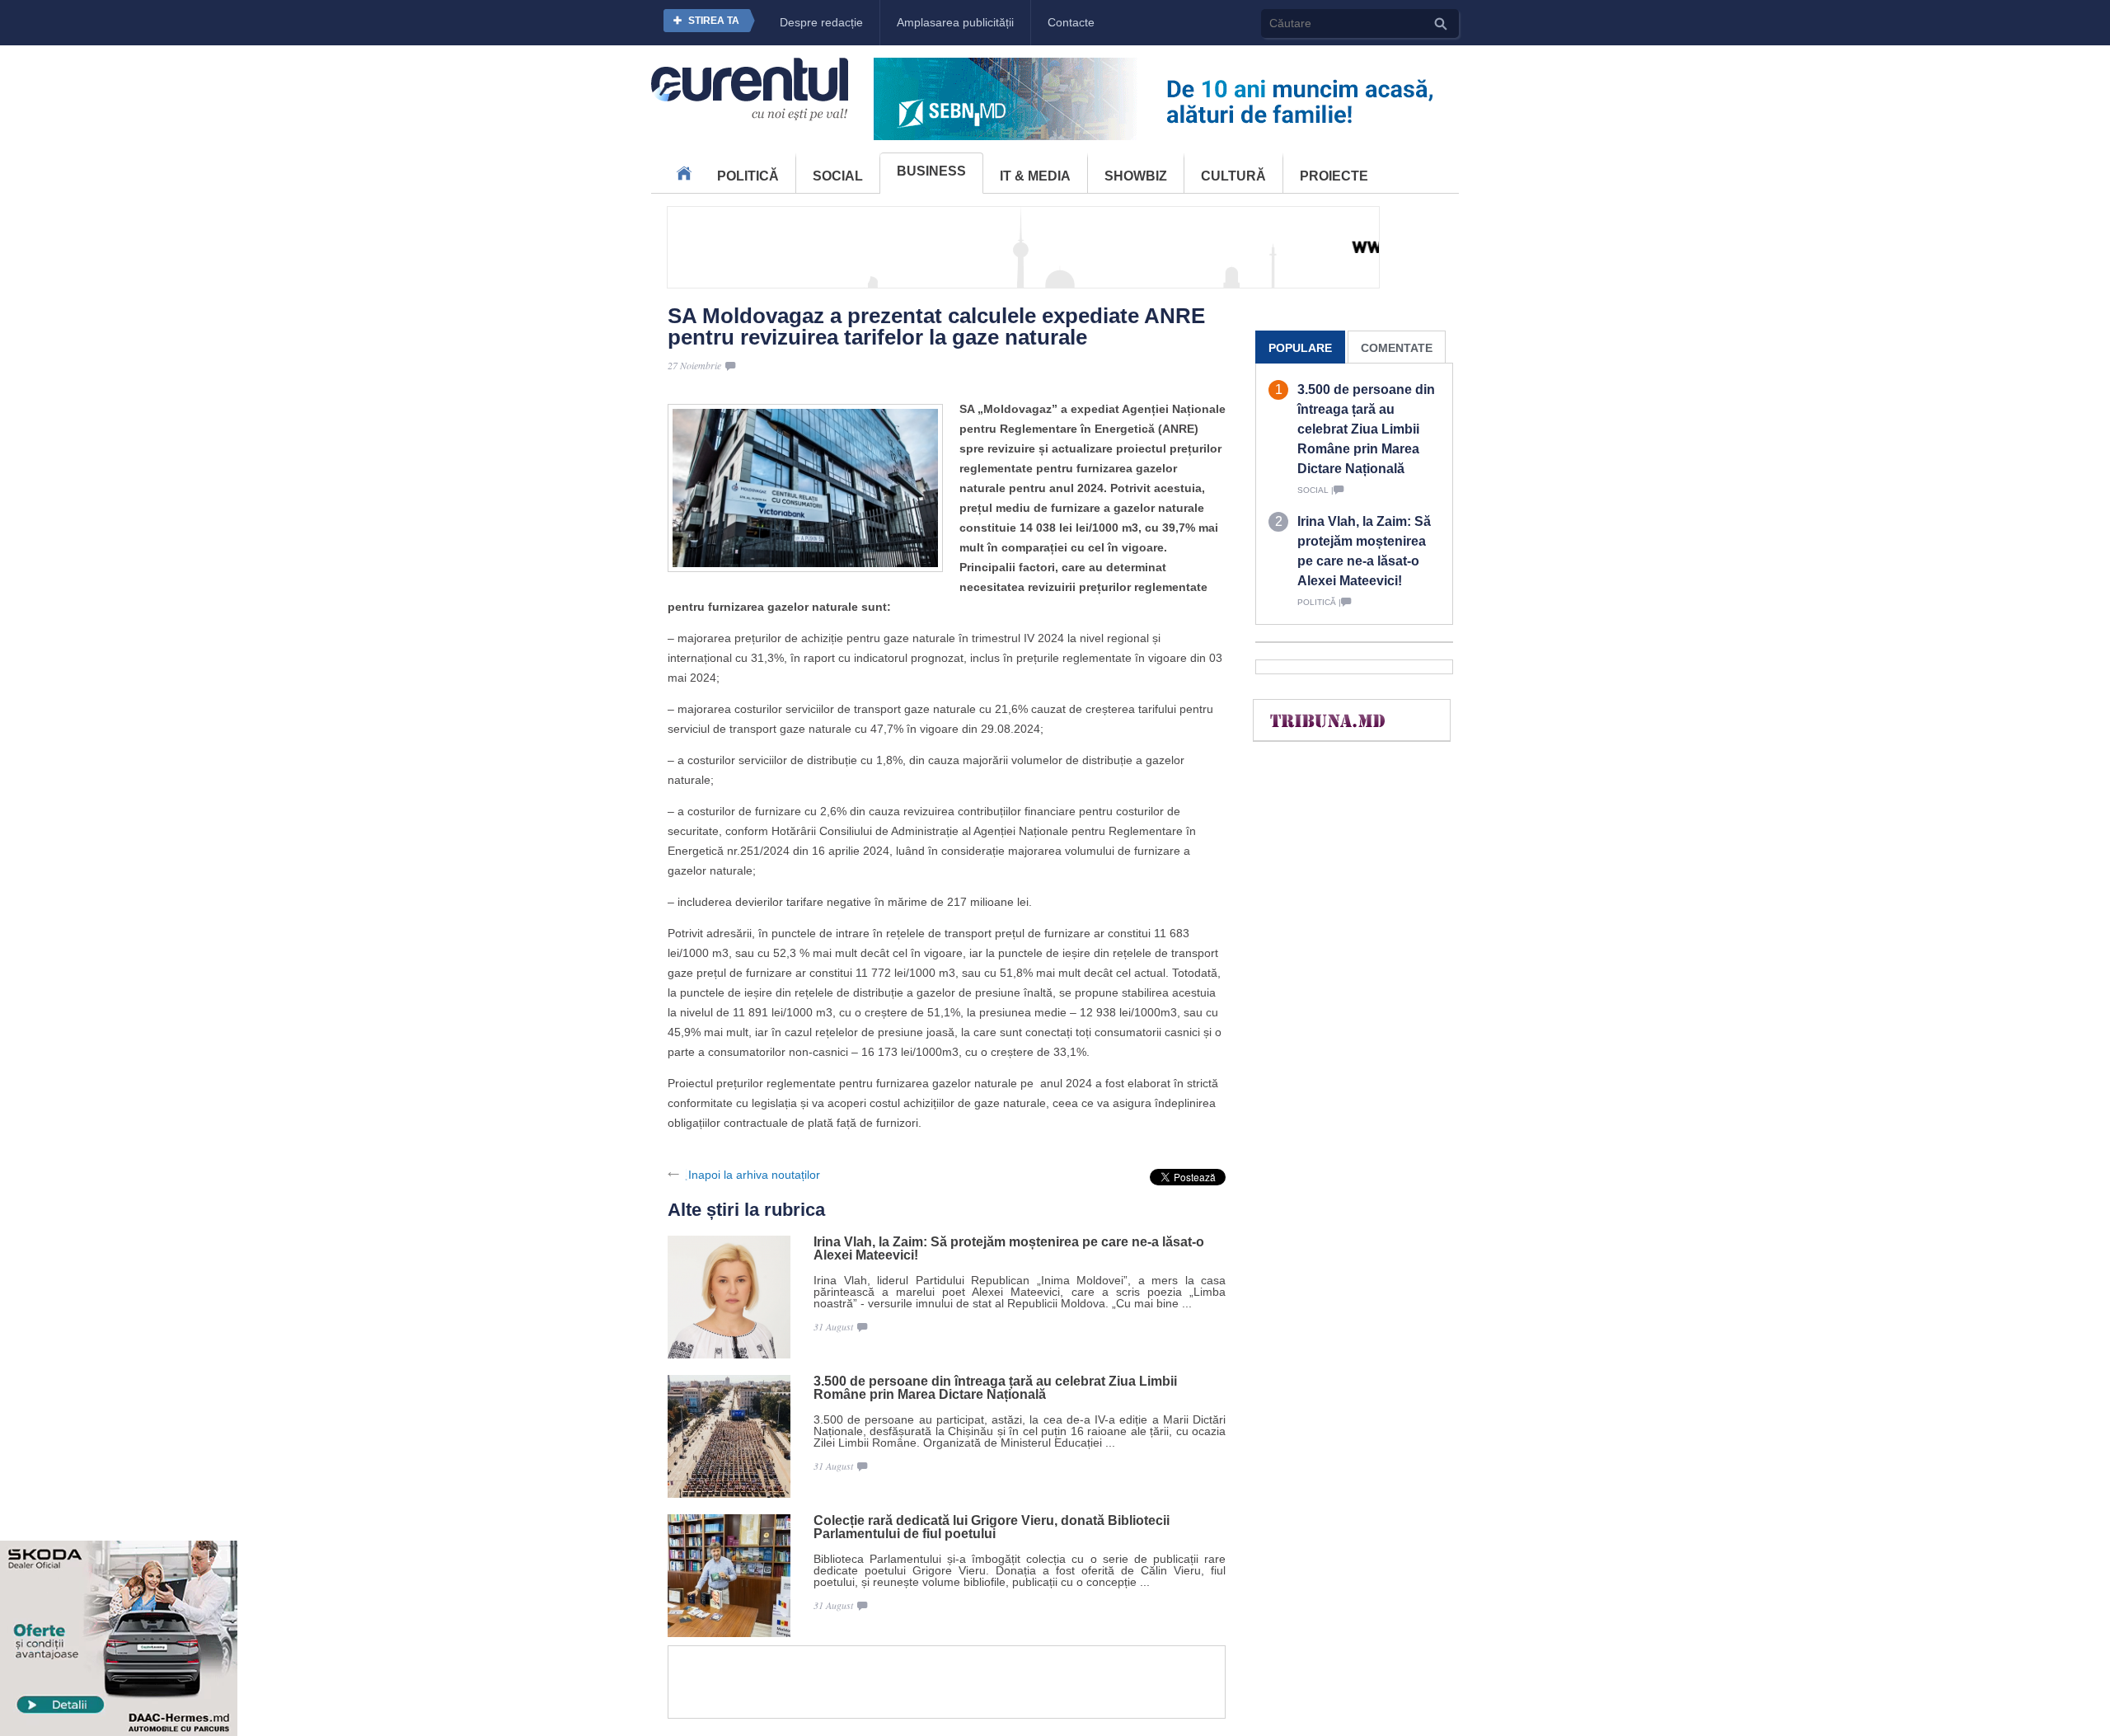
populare (1300, 348)
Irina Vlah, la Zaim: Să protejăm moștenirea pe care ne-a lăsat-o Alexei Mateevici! (1009, 1249)
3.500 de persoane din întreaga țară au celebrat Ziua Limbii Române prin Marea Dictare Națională (995, 1388)
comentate (1397, 348)
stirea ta (714, 21)
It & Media (1035, 176)
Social (838, 176)
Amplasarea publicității (955, 22)
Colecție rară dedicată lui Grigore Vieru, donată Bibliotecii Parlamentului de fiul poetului (992, 1527)
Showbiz (1136, 176)
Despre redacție (821, 22)
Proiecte (1334, 176)
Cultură (1233, 176)
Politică (748, 176)
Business (931, 171)
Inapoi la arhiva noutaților (754, 1175)
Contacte (1071, 22)
